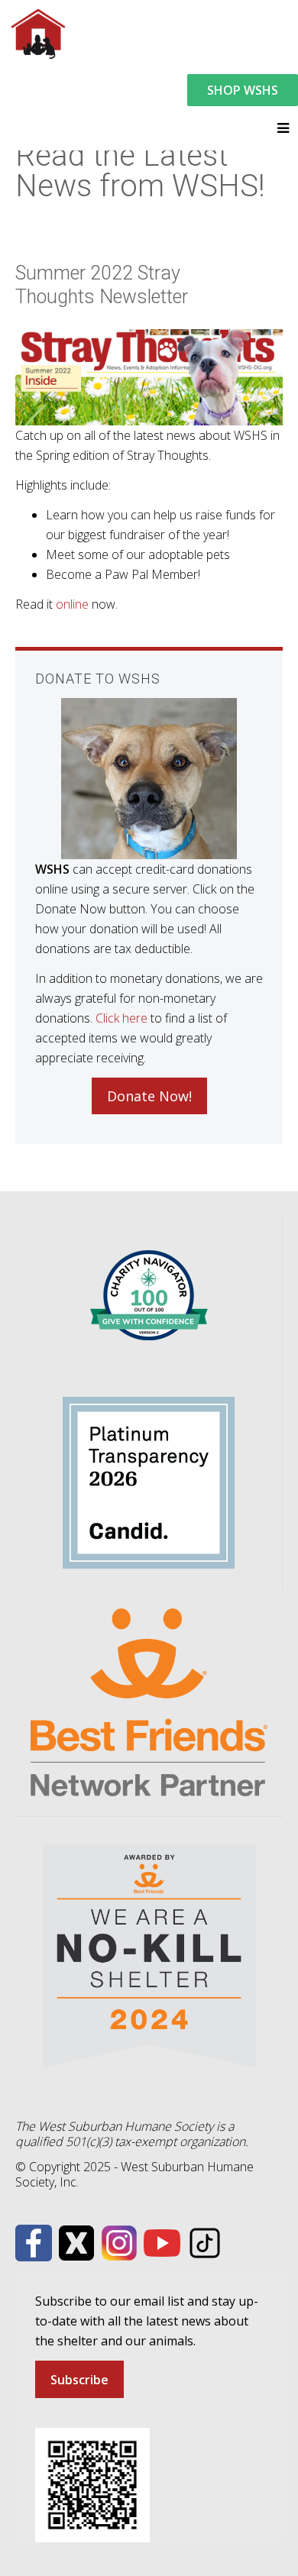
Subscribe (79, 2380)
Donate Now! (149, 1096)
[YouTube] (162, 2241)
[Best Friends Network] (149, 1701)
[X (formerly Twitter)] (76, 2241)
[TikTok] (205, 2241)
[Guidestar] (149, 1481)
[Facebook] (34, 2241)
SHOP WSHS (243, 90)
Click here (121, 1018)
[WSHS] (37, 32)
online (72, 604)
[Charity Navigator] (149, 1294)
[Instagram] (119, 2241)
